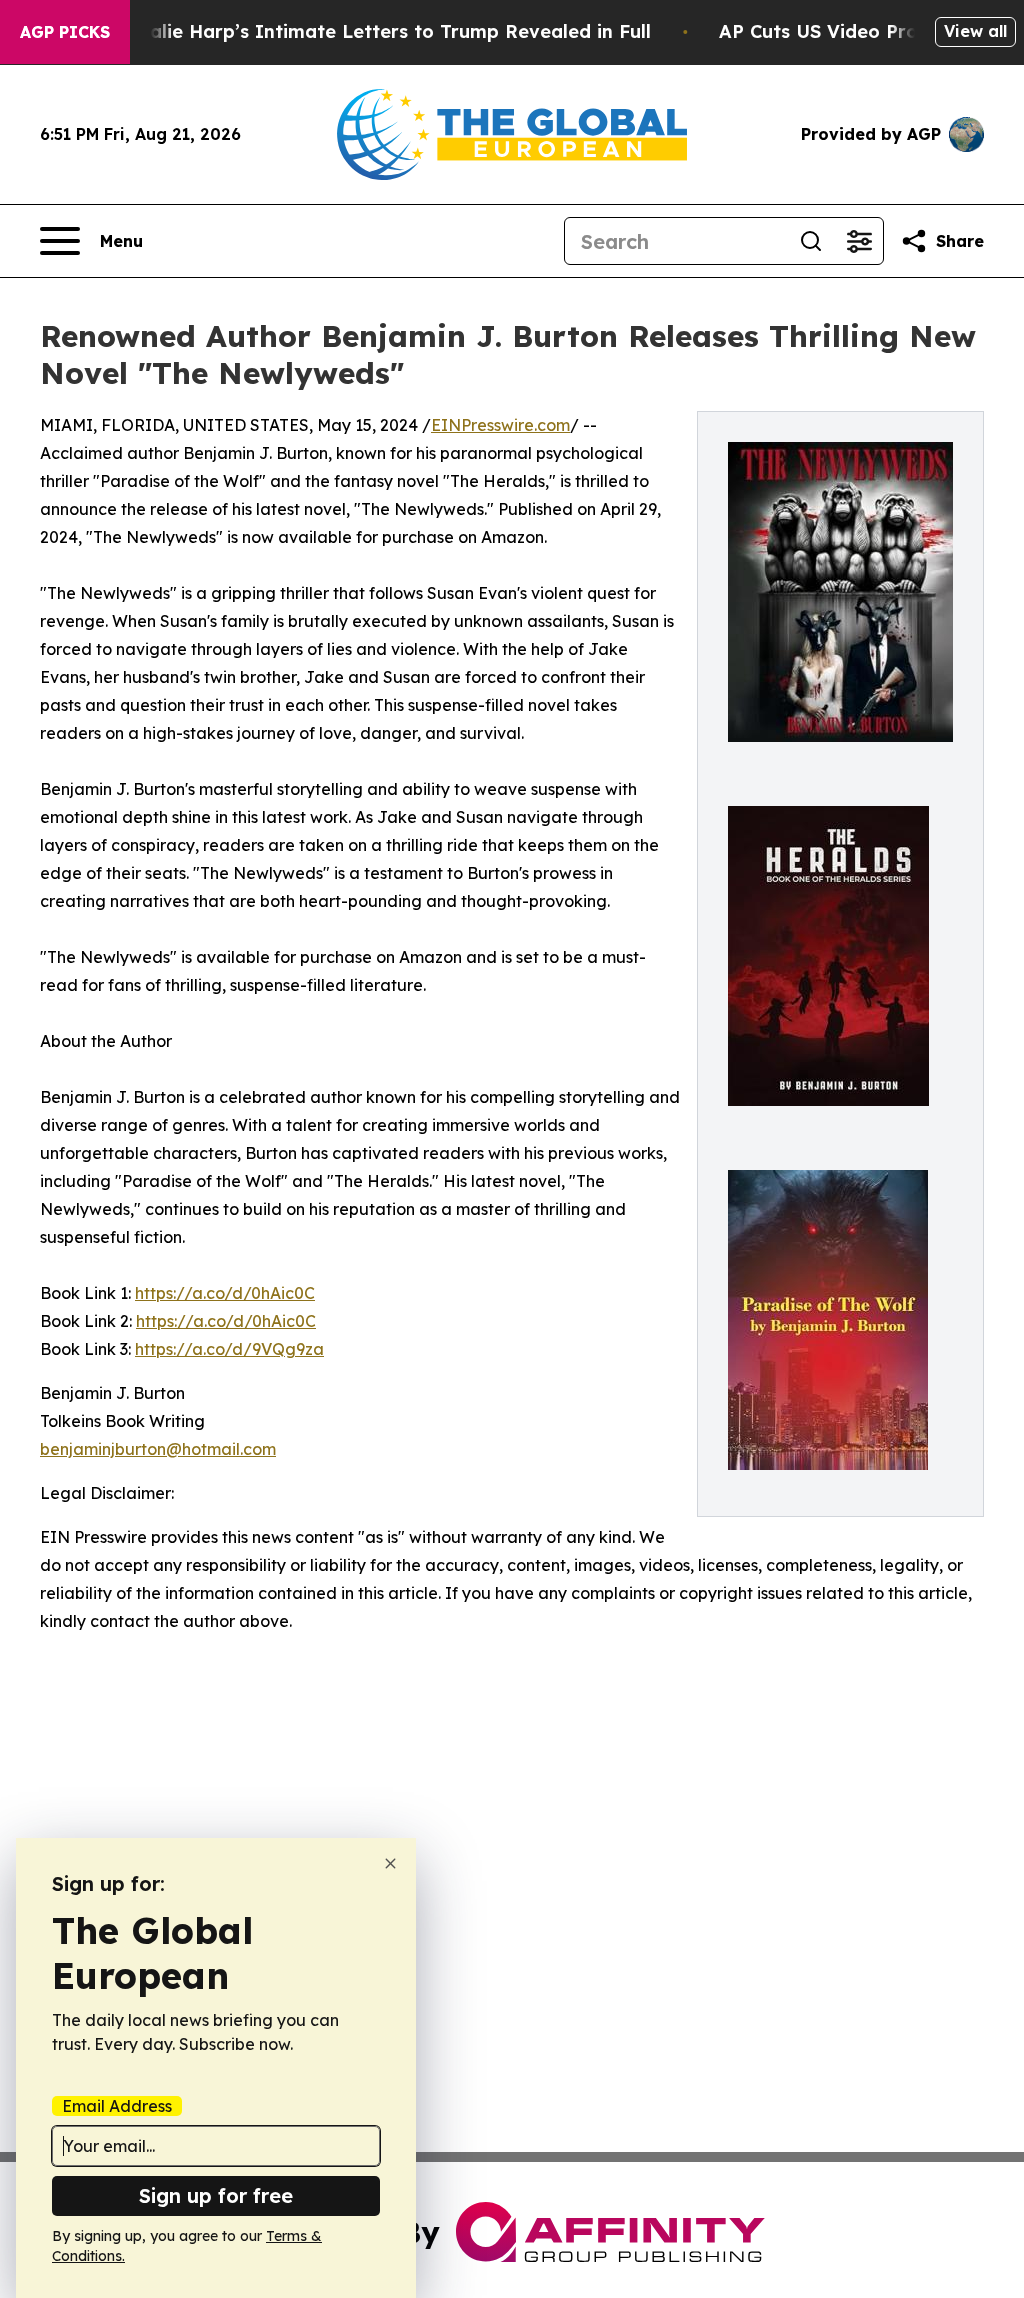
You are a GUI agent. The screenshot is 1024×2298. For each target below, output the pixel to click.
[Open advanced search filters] (859, 241)
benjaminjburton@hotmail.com (158, 1449)
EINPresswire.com (500, 425)
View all (975, 31)
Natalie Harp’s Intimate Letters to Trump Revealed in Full (383, 31)
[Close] (390, 1863)
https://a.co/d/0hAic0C (225, 1293)
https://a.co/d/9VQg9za (229, 1349)
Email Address (117, 2106)
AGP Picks (65, 32)
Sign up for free (216, 2195)
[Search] (811, 241)
